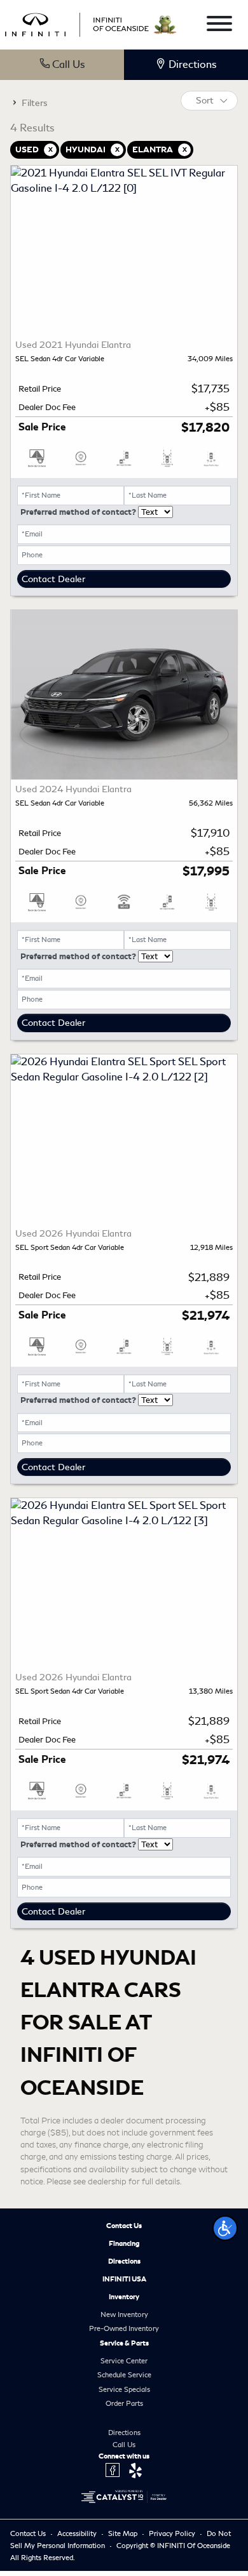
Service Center (124, 2361)
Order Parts (124, 2403)
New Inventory (124, 2314)
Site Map (124, 2533)
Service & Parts (124, 2343)
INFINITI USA (124, 2279)
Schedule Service (124, 2375)
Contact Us (124, 2226)
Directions (124, 2261)
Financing (124, 2243)
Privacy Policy (173, 2533)
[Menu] (219, 26)
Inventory (124, 2297)
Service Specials (124, 2389)
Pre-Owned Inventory (124, 2328)
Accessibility (78, 2533)
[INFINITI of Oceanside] (78, 23)
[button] (225, 2228)
